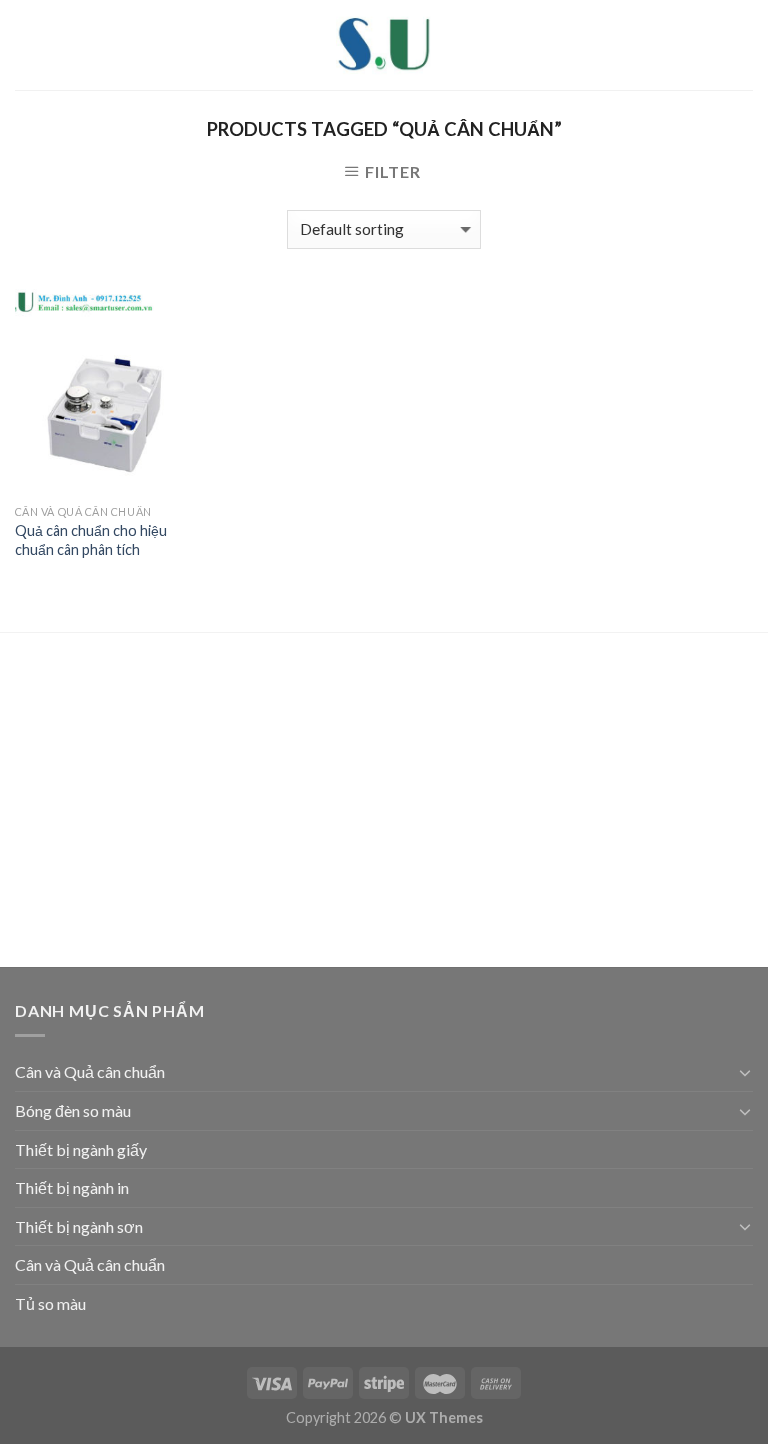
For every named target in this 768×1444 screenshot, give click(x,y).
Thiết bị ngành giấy (81, 1149)
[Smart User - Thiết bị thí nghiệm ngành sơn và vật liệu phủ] (384, 45)
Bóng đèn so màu (73, 1110)
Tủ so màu (50, 1303)
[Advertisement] (384, 803)
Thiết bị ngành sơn (79, 1226)
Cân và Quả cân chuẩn (90, 1071)
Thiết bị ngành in (72, 1187)
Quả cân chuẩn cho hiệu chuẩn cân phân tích (91, 540)
